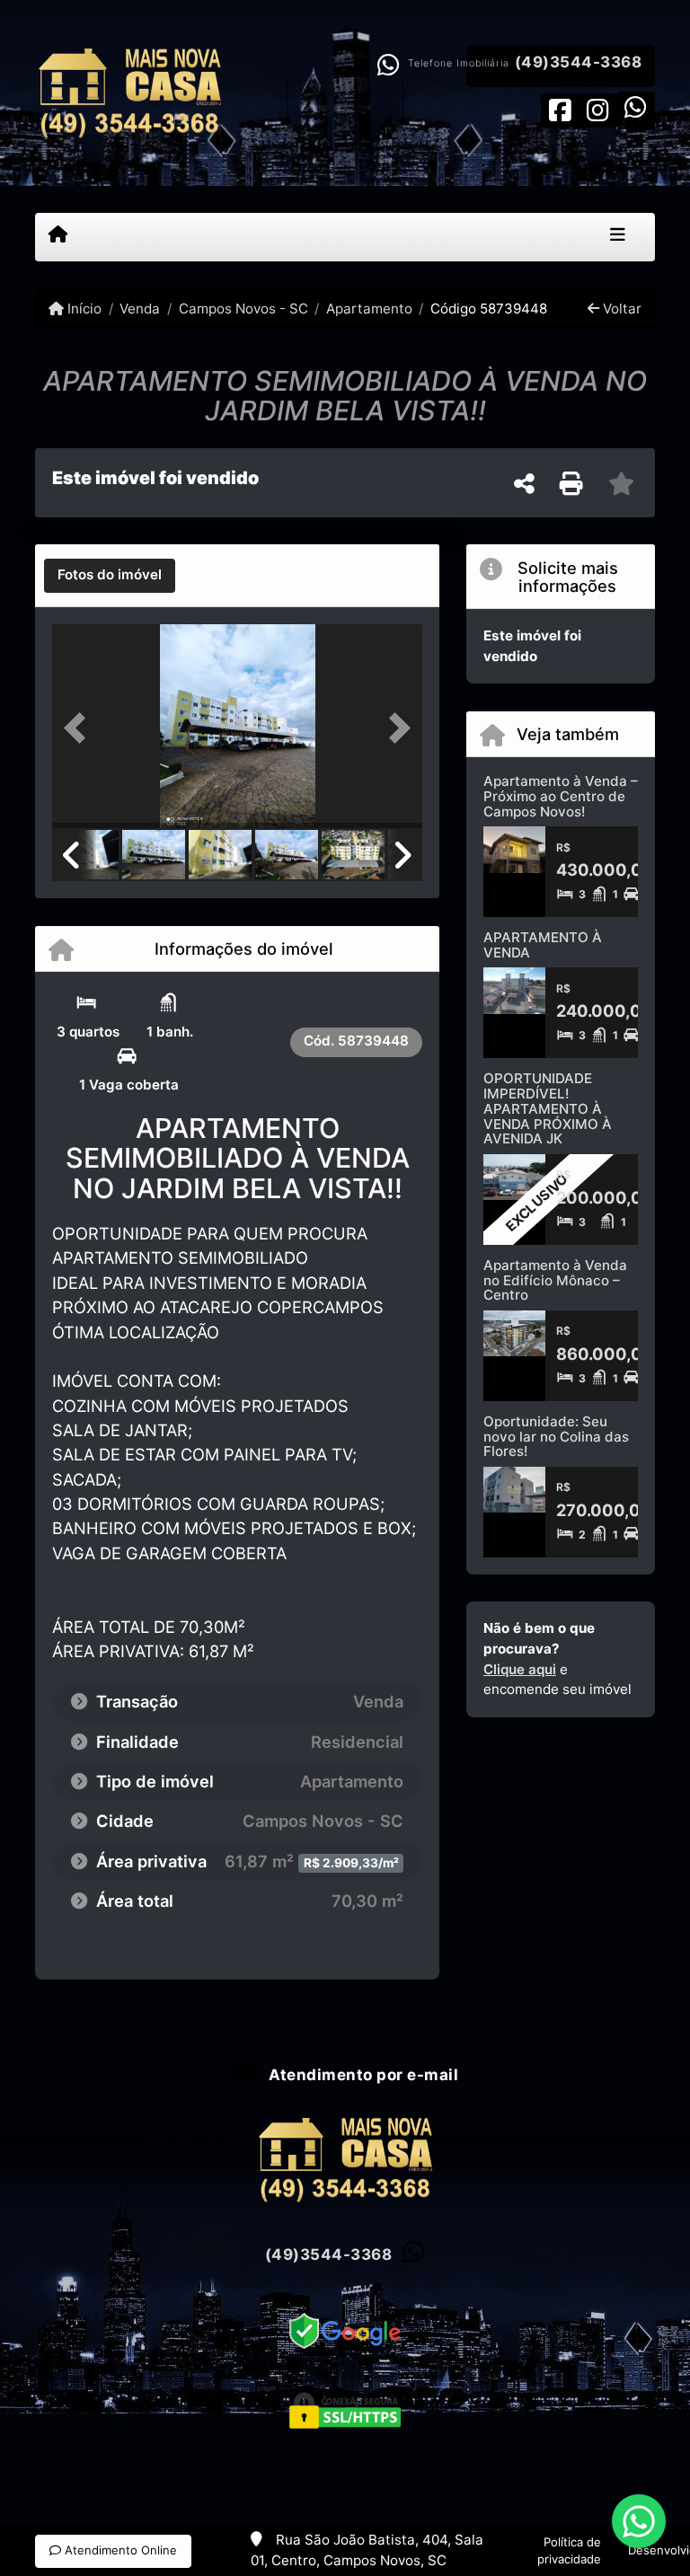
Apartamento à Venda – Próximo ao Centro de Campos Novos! (561, 796)
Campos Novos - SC (243, 309)
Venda (140, 309)
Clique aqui (520, 1669)
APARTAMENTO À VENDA (543, 945)
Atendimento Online (119, 2550)
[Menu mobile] (58, 236)
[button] (80, 728)
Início (83, 309)
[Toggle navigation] (618, 237)
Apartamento (369, 309)
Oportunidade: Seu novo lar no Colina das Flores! (556, 1436)
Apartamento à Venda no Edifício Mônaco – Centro (555, 1280)
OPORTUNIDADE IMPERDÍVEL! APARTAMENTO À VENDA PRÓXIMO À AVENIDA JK (548, 1108)
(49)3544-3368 (579, 62)
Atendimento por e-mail (362, 2075)
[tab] (110, 576)
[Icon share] (560, 109)
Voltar (620, 309)
